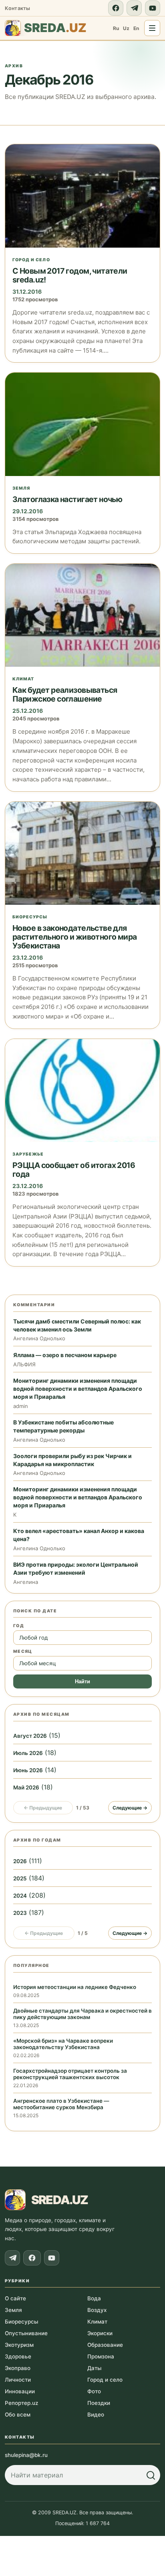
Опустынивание (26, 2333)
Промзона (101, 2356)
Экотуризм (19, 2345)
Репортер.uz (21, 2403)
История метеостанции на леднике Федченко (75, 1987)
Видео (96, 2415)
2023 (20, 1913)
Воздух (97, 2310)
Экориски (100, 2333)
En (136, 28)
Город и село (31, 260)
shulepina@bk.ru (26, 2455)
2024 (20, 1896)
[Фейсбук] (116, 8)
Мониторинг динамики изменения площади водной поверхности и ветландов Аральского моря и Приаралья (78, 1389)
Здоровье (18, 2356)
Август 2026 (30, 1736)
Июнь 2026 (28, 1770)
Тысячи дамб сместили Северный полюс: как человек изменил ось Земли (77, 1325)
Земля (21, 488)
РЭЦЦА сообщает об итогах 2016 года (74, 1170)
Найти (82, 1681)
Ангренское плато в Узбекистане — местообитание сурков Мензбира (61, 2104)
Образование (105, 2345)
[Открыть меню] (152, 28)
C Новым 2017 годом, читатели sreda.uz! (70, 275)
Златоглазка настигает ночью (67, 499)
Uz (126, 28)
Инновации (20, 2391)
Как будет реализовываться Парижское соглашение (65, 694)
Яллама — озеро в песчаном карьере (65, 1355)
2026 (20, 1861)
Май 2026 (26, 1787)
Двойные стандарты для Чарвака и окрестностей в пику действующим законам (82, 2014)
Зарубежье (28, 1154)
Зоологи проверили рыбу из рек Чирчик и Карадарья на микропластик (72, 1460)
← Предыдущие (43, 1808)
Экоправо (18, 2368)
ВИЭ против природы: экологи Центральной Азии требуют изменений (76, 1568)
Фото (94, 2391)
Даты (94, 2368)
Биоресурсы (30, 917)
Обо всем (18, 2415)
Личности (18, 2380)
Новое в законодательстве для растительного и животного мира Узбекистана (75, 937)
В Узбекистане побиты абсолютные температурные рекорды (63, 1426)
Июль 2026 (28, 1753)
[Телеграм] (134, 8)
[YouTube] (153, 8)
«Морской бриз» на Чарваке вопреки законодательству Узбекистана (63, 2044)
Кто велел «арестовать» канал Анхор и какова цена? (79, 1535)
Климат (23, 679)
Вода (94, 2298)
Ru (116, 28)
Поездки (99, 2403)
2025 (20, 1878)
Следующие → (130, 1808)
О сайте (15, 2298)
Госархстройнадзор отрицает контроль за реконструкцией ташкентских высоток (70, 2074)
